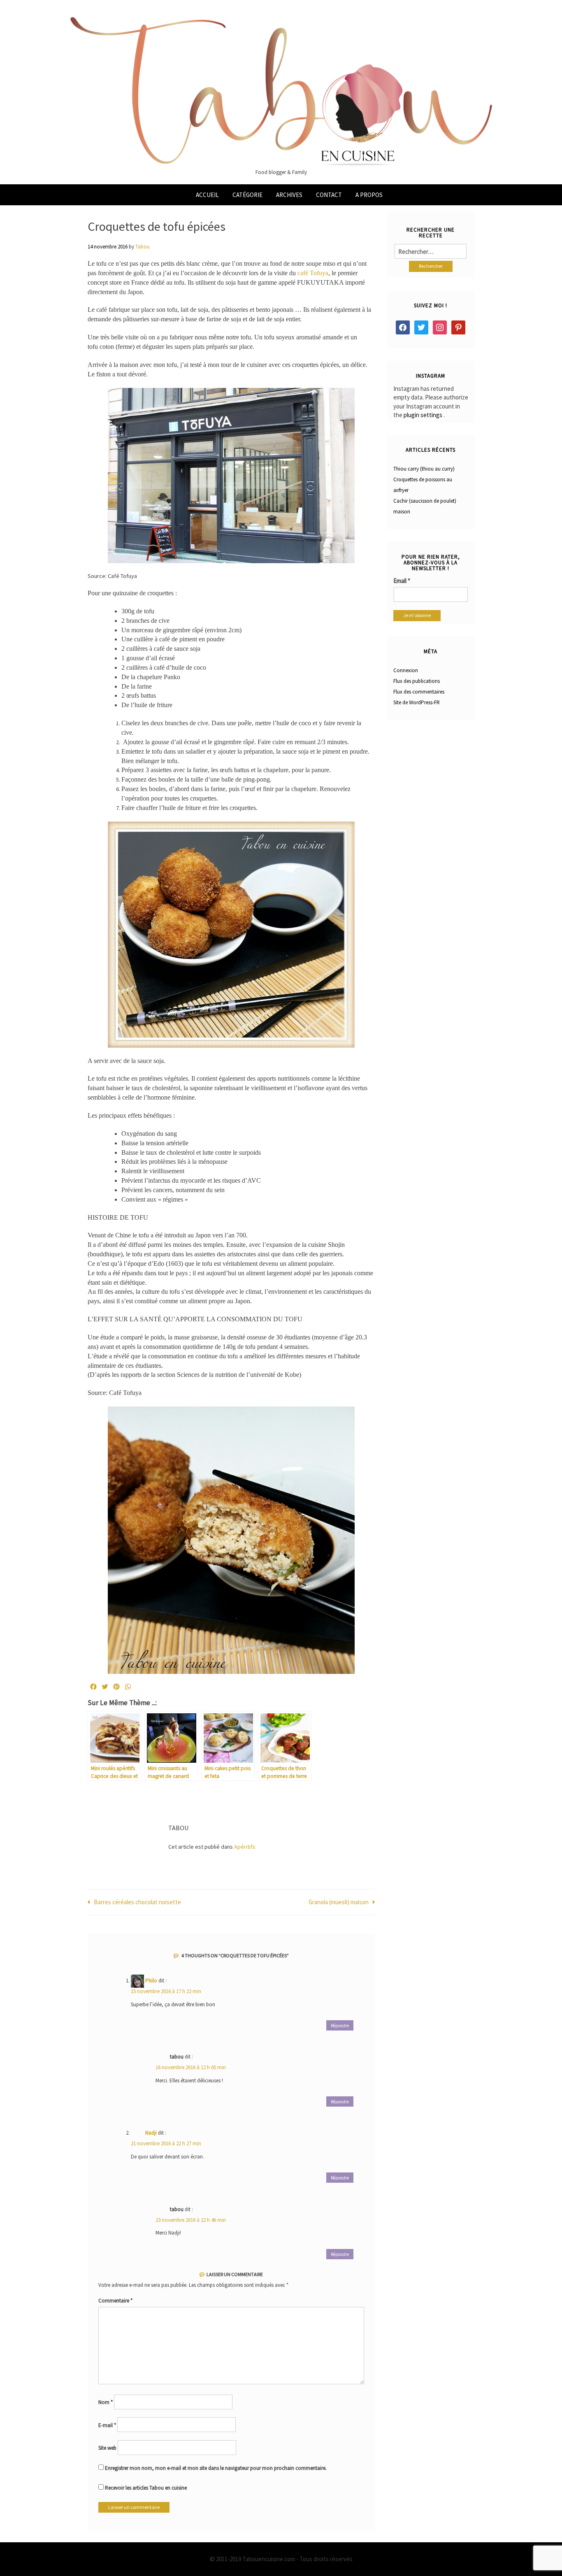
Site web (107, 2448)
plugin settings (424, 415)
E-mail (107, 2425)
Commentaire (115, 2301)
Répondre (340, 2026)
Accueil (207, 195)
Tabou (143, 247)
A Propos (369, 195)
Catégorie (247, 195)
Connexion (406, 670)
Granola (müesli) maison (339, 1902)
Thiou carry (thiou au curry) (424, 469)
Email (402, 581)
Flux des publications (417, 681)
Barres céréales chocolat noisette (137, 1902)
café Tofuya (313, 273)
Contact (329, 195)
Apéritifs (245, 1847)
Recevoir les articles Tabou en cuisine (145, 2488)
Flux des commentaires (419, 692)
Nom (106, 2402)
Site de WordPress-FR (417, 702)
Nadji (151, 2133)
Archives (289, 195)
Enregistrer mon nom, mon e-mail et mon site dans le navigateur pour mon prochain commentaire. (216, 2468)
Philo (151, 1981)
